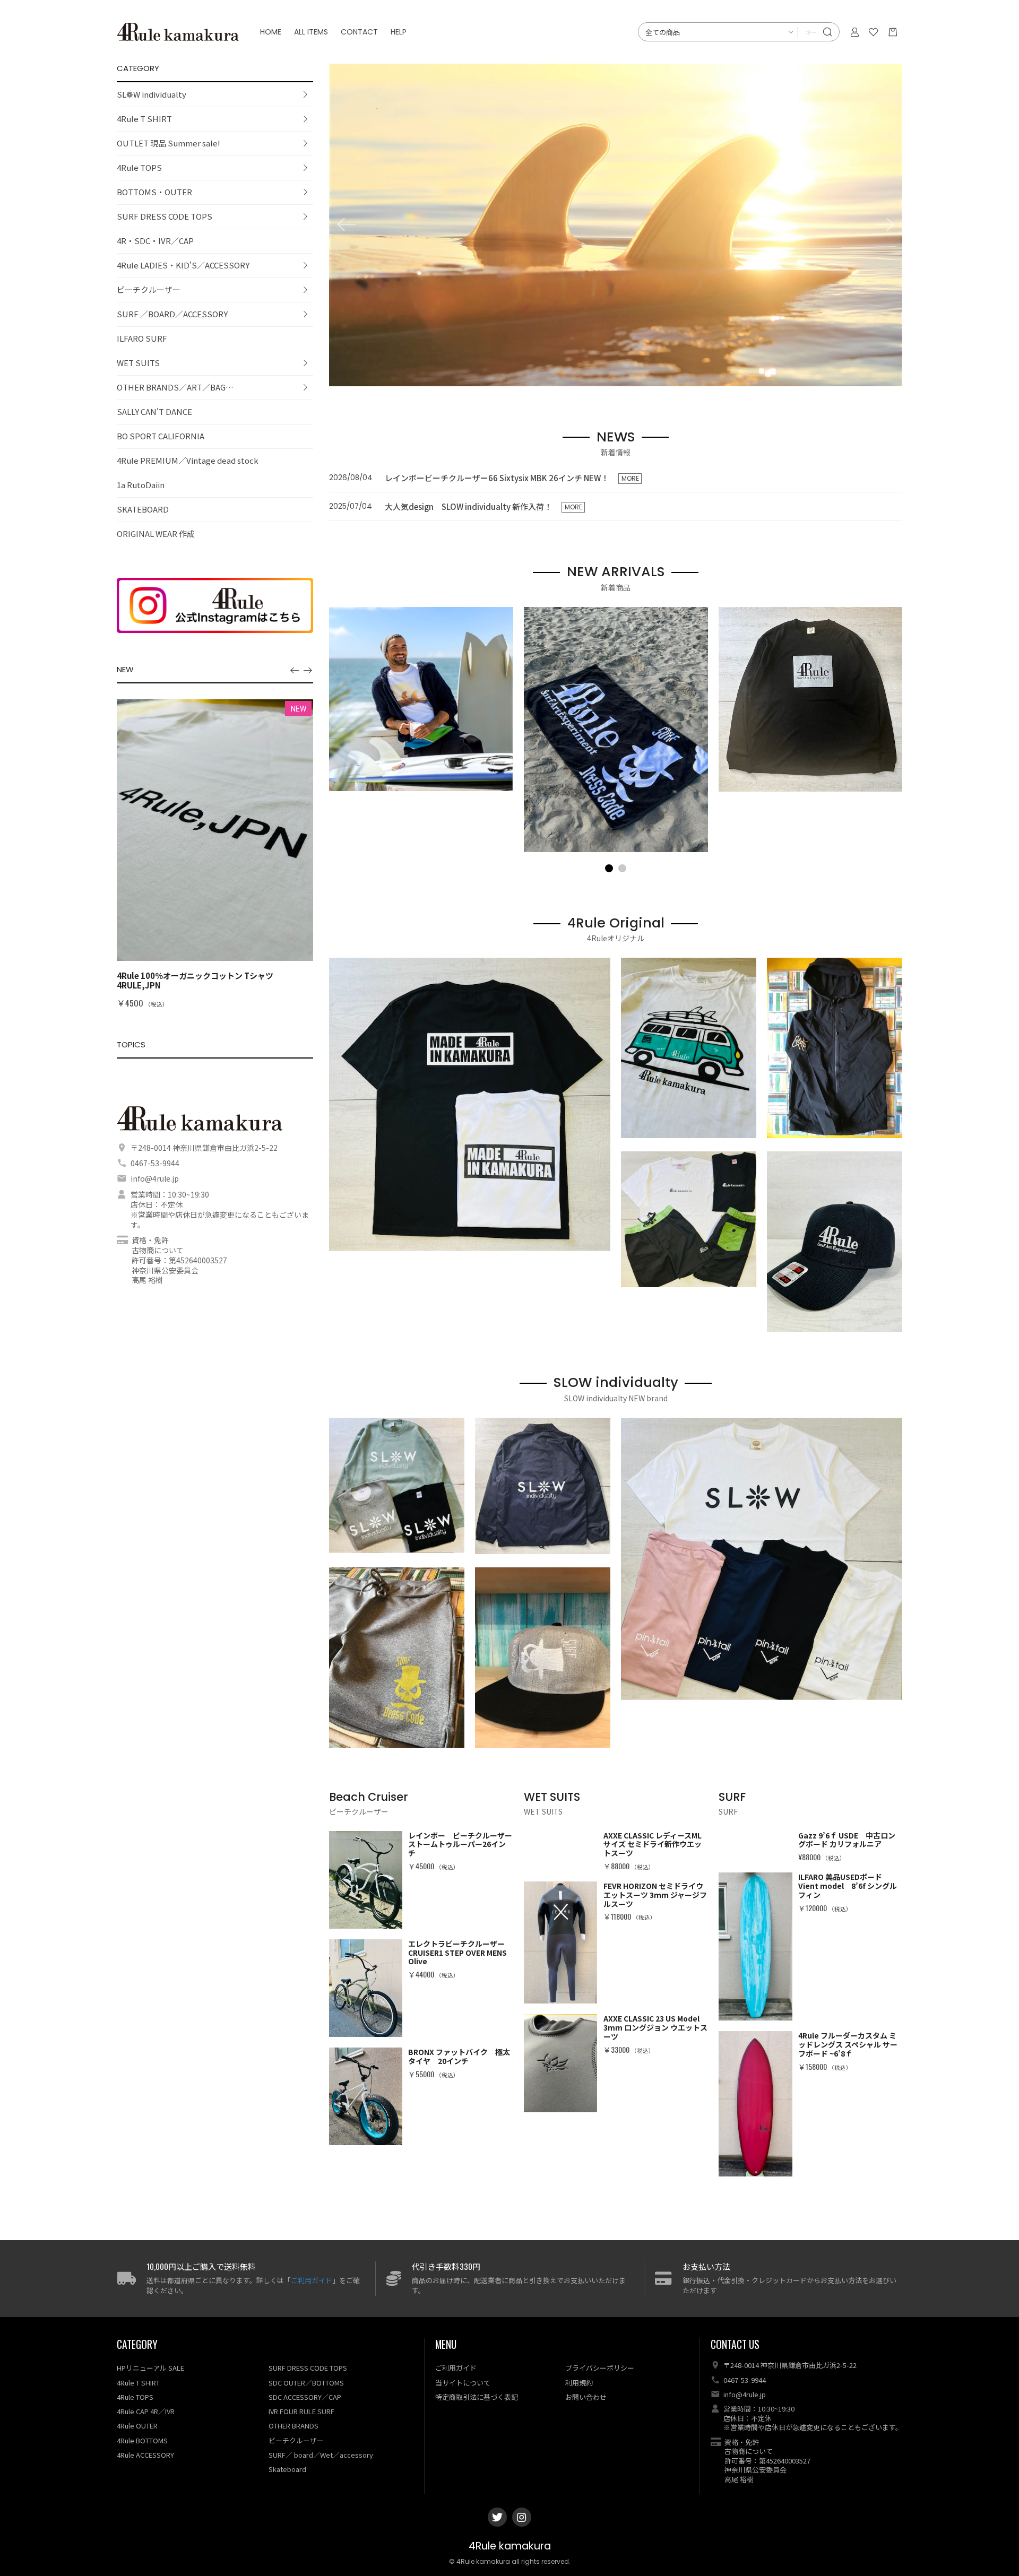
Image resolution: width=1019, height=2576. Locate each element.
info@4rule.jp (155, 1178)
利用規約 (579, 2383)
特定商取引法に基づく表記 (477, 2397)
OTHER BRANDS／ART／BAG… (175, 387)
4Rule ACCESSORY (145, 2455)
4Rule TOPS (139, 167)
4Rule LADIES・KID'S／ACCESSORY (183, 265)
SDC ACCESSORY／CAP (305, 2397)
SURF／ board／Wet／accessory (321, 2455)
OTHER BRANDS (293, 2426)
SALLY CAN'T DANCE (154, 411)
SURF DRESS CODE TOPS (165, 216)
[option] (215, 854)
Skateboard (287, 2469)
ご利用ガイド (312, 2280)
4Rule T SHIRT (144, 119)
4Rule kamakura (510, 2546)
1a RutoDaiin (141, 485)
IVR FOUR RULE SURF (301, 2411)
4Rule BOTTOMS (142, 2440)
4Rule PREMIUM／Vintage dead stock (188, 460)
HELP (399, 32)
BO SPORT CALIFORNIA (161, 436)
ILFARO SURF (142, 338)
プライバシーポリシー (600, 2368)
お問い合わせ (586, 2397)
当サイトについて (463, 2383)
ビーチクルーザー (149, 289)
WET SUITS (138, 363)
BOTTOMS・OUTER (154, 192)
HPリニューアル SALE (150, 2368)
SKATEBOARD (143, 509)
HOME (271, 32)
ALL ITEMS (311, 32)
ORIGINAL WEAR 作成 (156, 534)
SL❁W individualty (152, 94)
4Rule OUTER (137, 2426)
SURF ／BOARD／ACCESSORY (172, 314)
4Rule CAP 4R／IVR (146, 2411)
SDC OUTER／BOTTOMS (306, 2383)
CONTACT (359, 32)
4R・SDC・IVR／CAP (155, 241)
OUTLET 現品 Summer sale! (169, 143)
